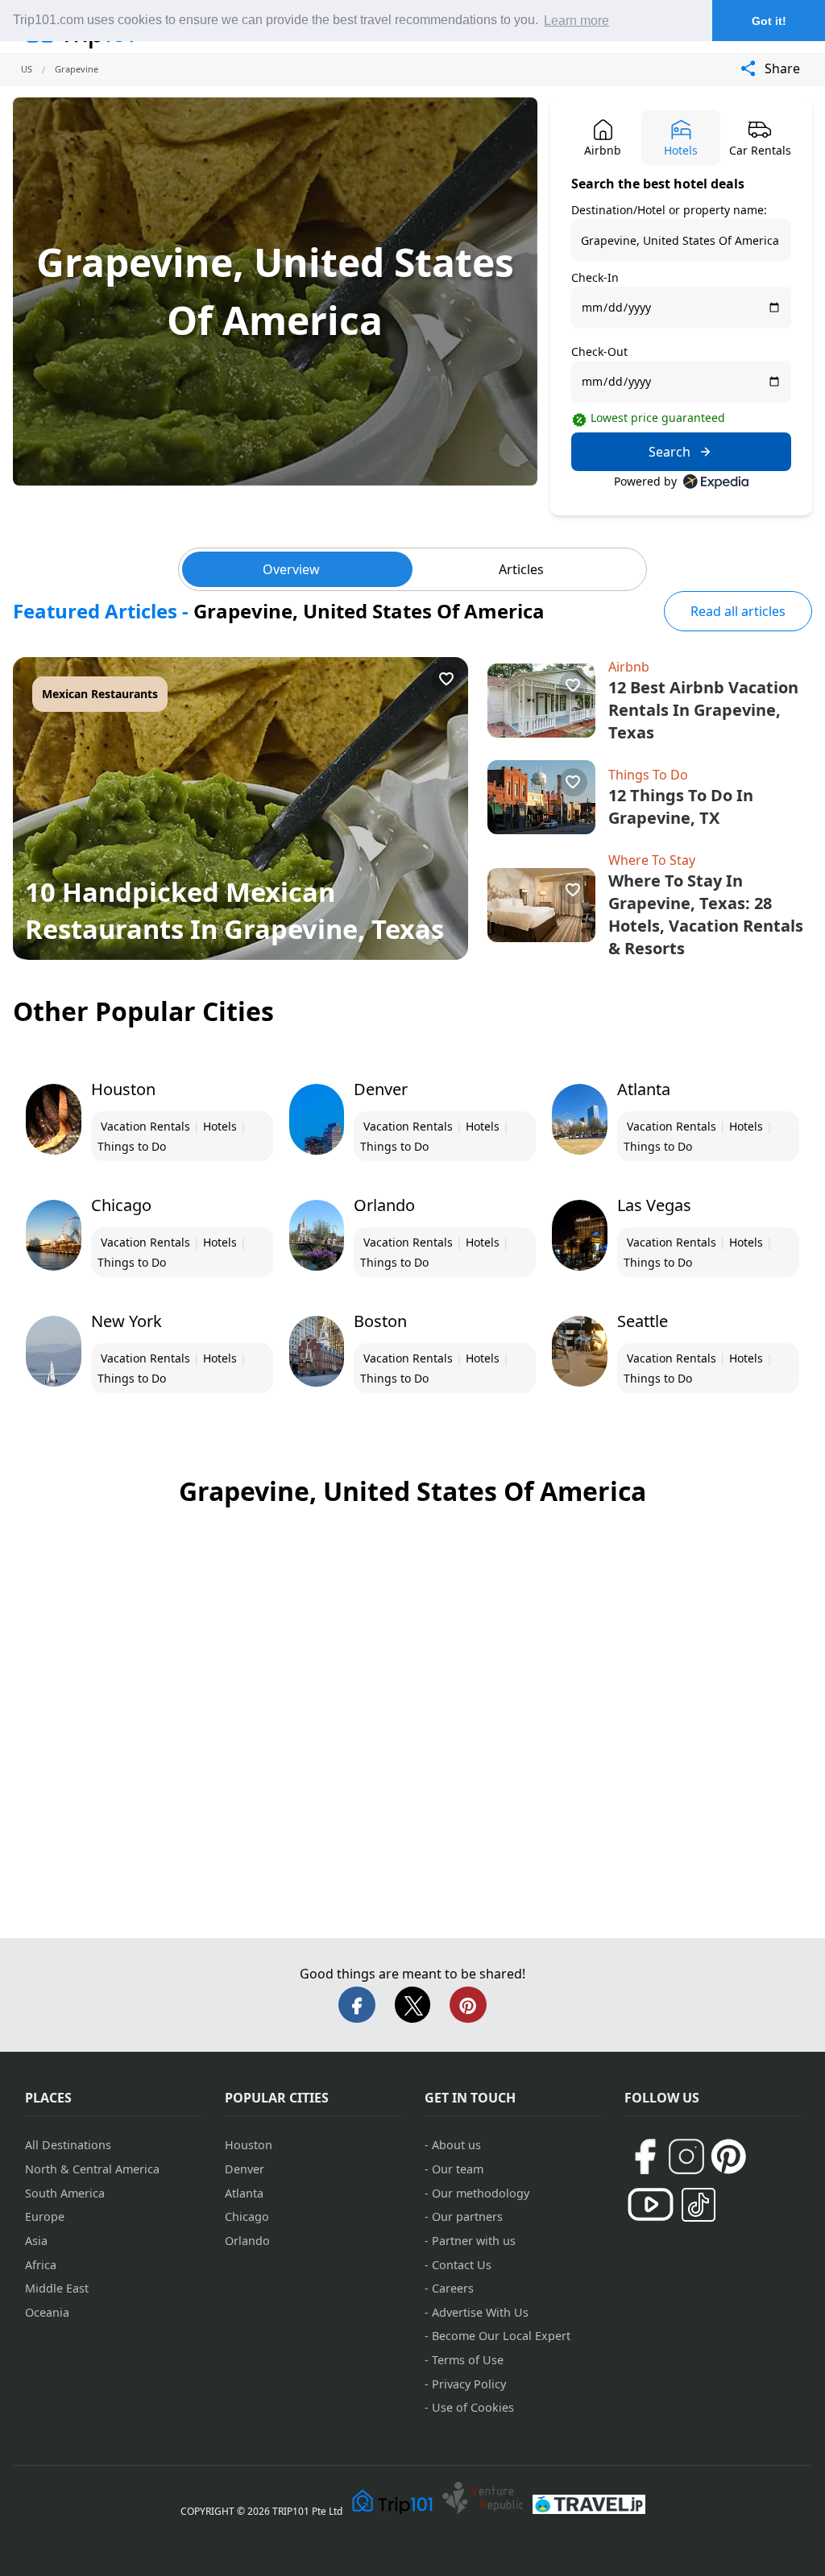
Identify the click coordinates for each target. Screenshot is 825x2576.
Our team (458, 2169)
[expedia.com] (716, 482)
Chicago (247, 2216)
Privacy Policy (469, 2384)
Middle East (57, 2288)
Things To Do (648, 775)
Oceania (47, 2312)
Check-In (595, 277)
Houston (249, 2145)
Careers (453, 2288)
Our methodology (481, 2193)
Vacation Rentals (145, 1126)
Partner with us (474, 2241)
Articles (521, 569)
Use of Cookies (473, 2407)
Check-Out (599, 351)
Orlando (247, 2241)
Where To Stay (652, 860)
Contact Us (462, 2265)
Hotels (220, 1126)
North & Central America (92, 2169)
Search (670, 452)
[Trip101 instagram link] (686, 2156)
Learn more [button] (576, 21)
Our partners (467, 2216)
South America (65, 2193)
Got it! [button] (769, 21)
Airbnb (629, 667)
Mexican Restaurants (100, 694)
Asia (36, 2241)
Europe (45, 2216)
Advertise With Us (480, 2312)
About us (456, 2145)
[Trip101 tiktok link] (699, 2205)
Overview (291, 569)
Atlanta (244, 2193)
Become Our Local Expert (501, 2336)
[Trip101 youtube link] (651, 2204)
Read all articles (738, 611)
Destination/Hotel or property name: (669, 210)
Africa (41, 2265)
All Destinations (68, 2145)
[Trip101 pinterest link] (728, 2156)
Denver (245, 2169)
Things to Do (132, 1146)
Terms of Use (468, 2360)
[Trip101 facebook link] (645, 2156)
